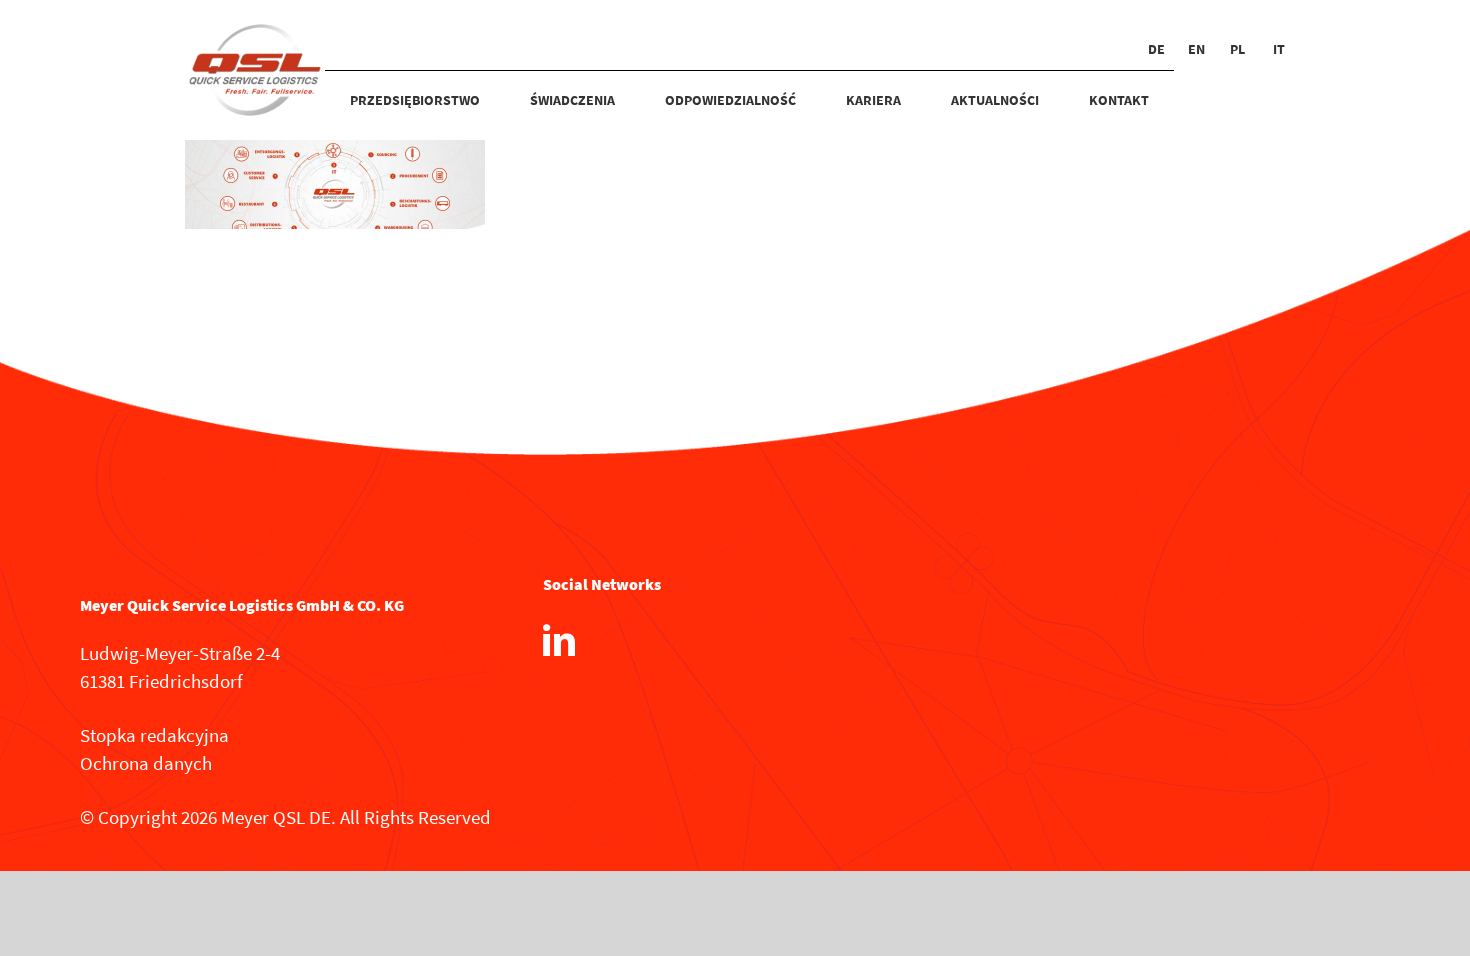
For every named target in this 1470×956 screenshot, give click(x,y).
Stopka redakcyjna (154, 735)
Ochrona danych (146, 763)
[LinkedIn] (559, 640)
